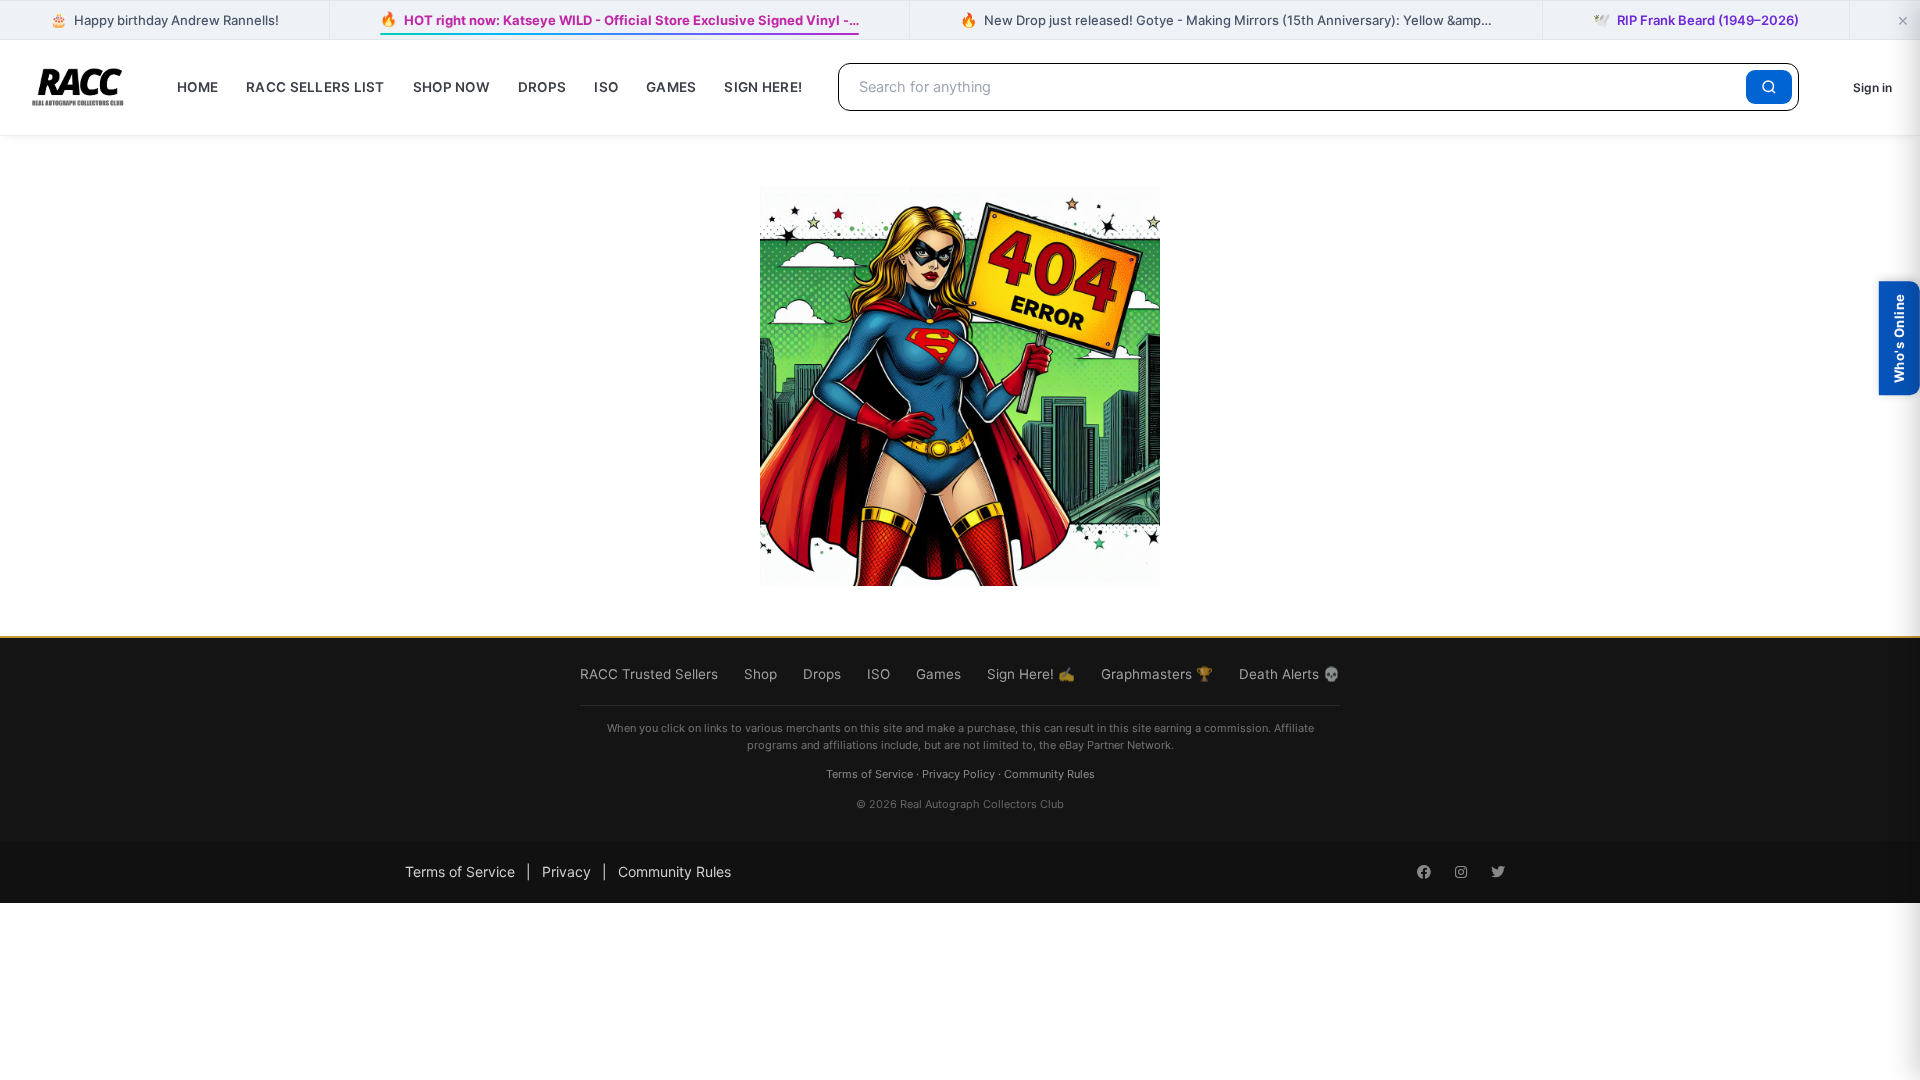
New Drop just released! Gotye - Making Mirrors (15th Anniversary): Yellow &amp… (1226, 19)
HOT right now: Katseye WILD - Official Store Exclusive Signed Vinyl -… (619, 19)
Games (671, 87)
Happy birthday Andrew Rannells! (164, 19)
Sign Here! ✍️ (1031, 674)
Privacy (566, 871)
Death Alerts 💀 (1289, 674)
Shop (760, 674)
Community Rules (1049, 774)
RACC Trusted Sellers (649, 674)
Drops (542, 87)
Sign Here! (763, 87)
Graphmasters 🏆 (1157, 674)
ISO (606, 87)
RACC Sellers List (315, 87)
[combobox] (1295, 87)
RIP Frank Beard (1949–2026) (1696, 19)
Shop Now (451, 87)
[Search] (1769, 87)
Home (197, 87)
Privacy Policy (958, 774)
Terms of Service (869, 774)
